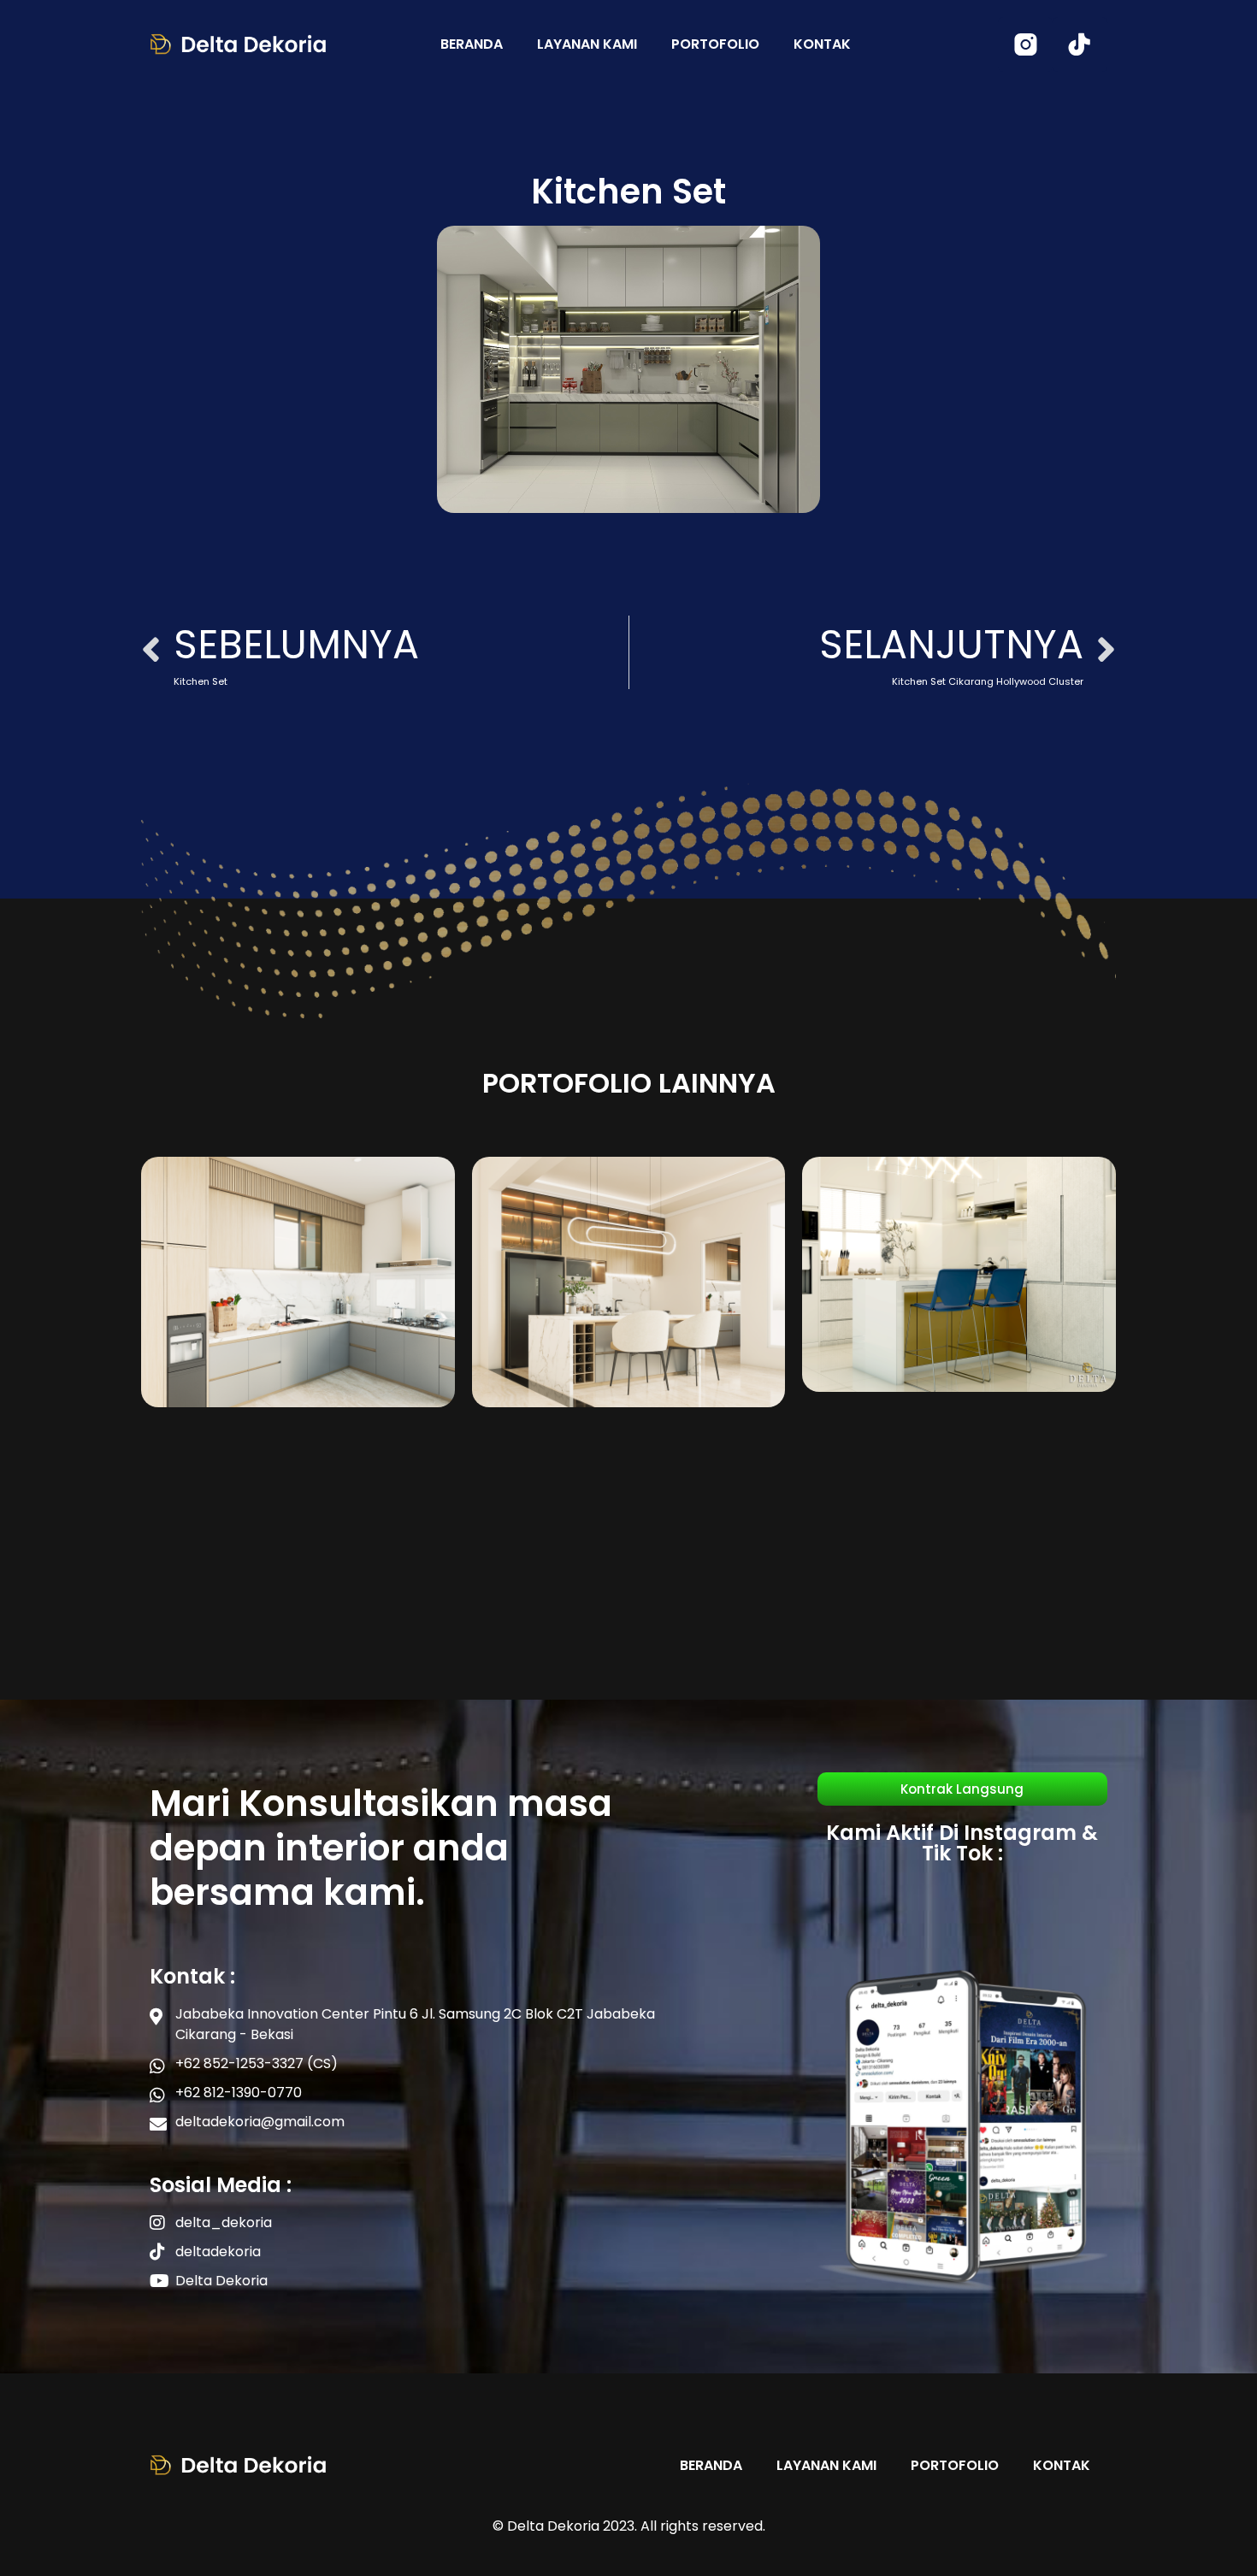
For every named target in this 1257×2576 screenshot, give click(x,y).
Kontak (822, 44)
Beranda (472, 44)
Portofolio (715, 44)
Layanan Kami (587, 44)
